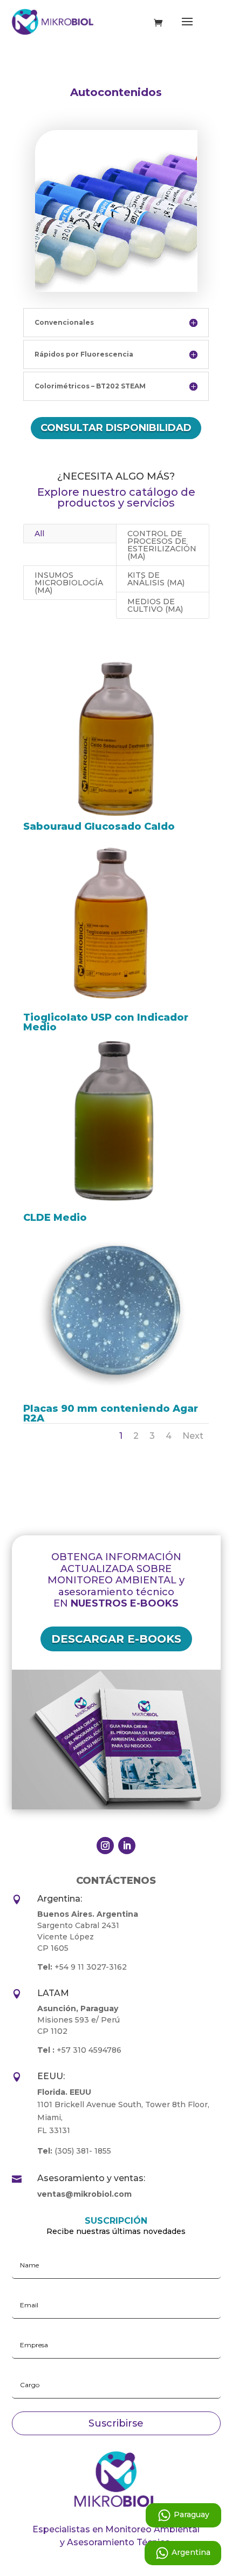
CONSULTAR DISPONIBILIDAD (116, 428)
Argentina (191, 2552)
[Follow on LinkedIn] (127, 1846)
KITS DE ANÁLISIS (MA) (156, 579)
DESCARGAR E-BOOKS (116, 1639)
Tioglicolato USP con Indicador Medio (106, 1022)
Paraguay (192, 2514)
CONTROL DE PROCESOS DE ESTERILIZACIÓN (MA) (162, 545)
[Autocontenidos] (116, 289)
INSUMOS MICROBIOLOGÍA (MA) (69, 583)
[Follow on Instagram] (105, 1846)
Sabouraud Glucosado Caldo (99, 826)
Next (193, 1436)
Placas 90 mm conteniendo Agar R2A (111, 1413)
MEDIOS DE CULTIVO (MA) (155, 605)
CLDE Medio (55, 1218)
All (39, 534)
